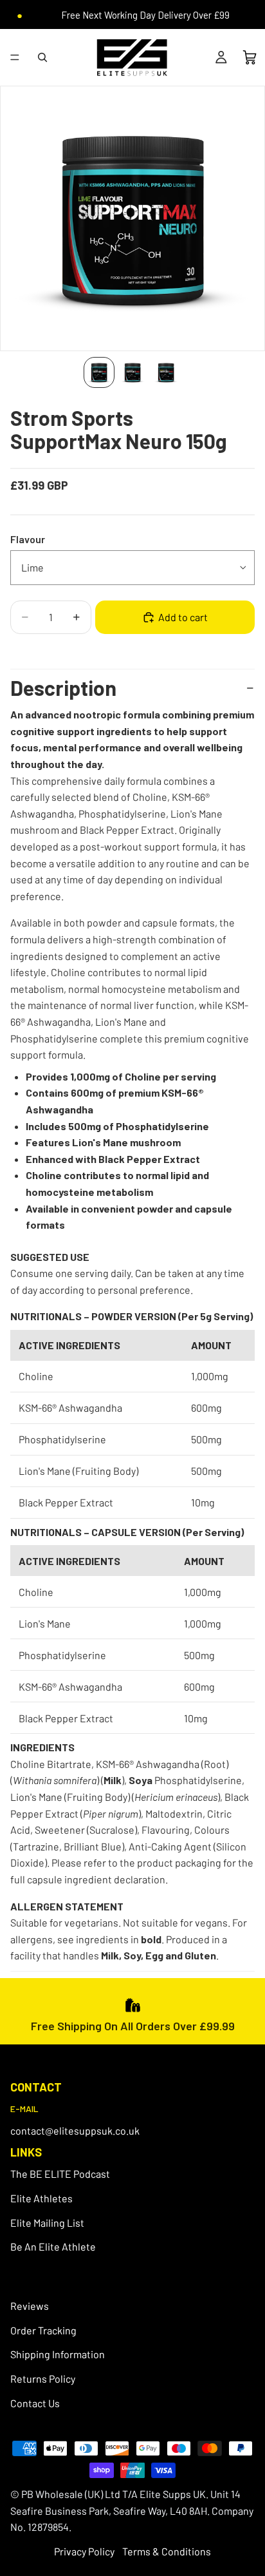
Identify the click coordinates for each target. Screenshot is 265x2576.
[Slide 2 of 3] (132, 372)
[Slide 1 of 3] (99, 372)
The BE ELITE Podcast (60, 2174)
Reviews (30, 2306)
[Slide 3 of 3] (166, 372)
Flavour (28, 539)
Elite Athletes (41, 2198)
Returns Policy (43, 2379)
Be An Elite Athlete (53, 2246)
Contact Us (35, 2403)
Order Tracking (43, 2330)
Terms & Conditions (167, 2551)
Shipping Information (58, 2355)
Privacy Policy (84, 2551)
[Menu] (15, 57)
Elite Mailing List (47, 2223)
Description (63, 687)
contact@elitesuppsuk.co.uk (75, 2130)
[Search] (42, 57)
